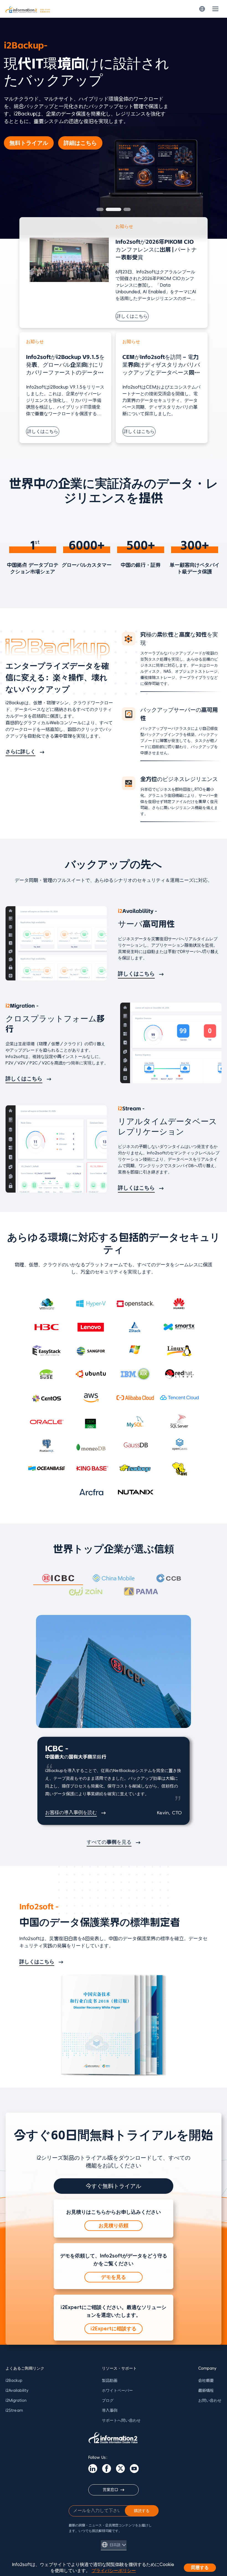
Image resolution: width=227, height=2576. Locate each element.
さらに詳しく (20, 752)
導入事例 (110, 2411)
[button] (100, 209)
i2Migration (16, 2401)
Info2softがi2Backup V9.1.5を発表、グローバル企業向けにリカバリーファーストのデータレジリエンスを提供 (65, 365)
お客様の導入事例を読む (71, 1813)
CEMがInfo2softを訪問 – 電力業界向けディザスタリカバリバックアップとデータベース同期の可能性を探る (161, 365)
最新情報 (206, 2391)
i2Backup (14, 2381)
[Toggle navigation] (215, 9)
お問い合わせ (210, 2401)
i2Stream (14, 2411)
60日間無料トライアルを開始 (51, 133)
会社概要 (206, 2381)
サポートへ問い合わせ (121, 2420)
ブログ (108, 2401)
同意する (200, 2568)
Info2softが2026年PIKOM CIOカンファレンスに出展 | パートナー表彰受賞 (156, 250)
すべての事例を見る (109, 1842)
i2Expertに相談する (114, 2329)
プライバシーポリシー (114, 2571)
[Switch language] (202, 9)
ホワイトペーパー (117, 2391)
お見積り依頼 (114, 2226)
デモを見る (114, 2277)
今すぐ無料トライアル (114, 2186)
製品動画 (110, 2381)
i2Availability (17, 2391)
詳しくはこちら (132, 316)
